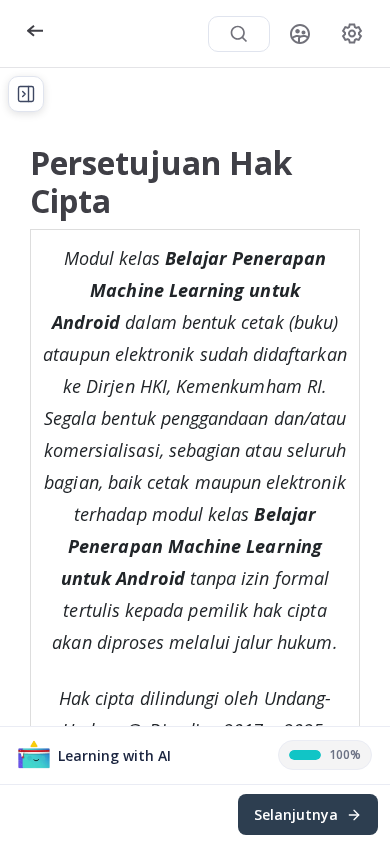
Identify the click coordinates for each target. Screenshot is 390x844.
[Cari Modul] (239, 34)
